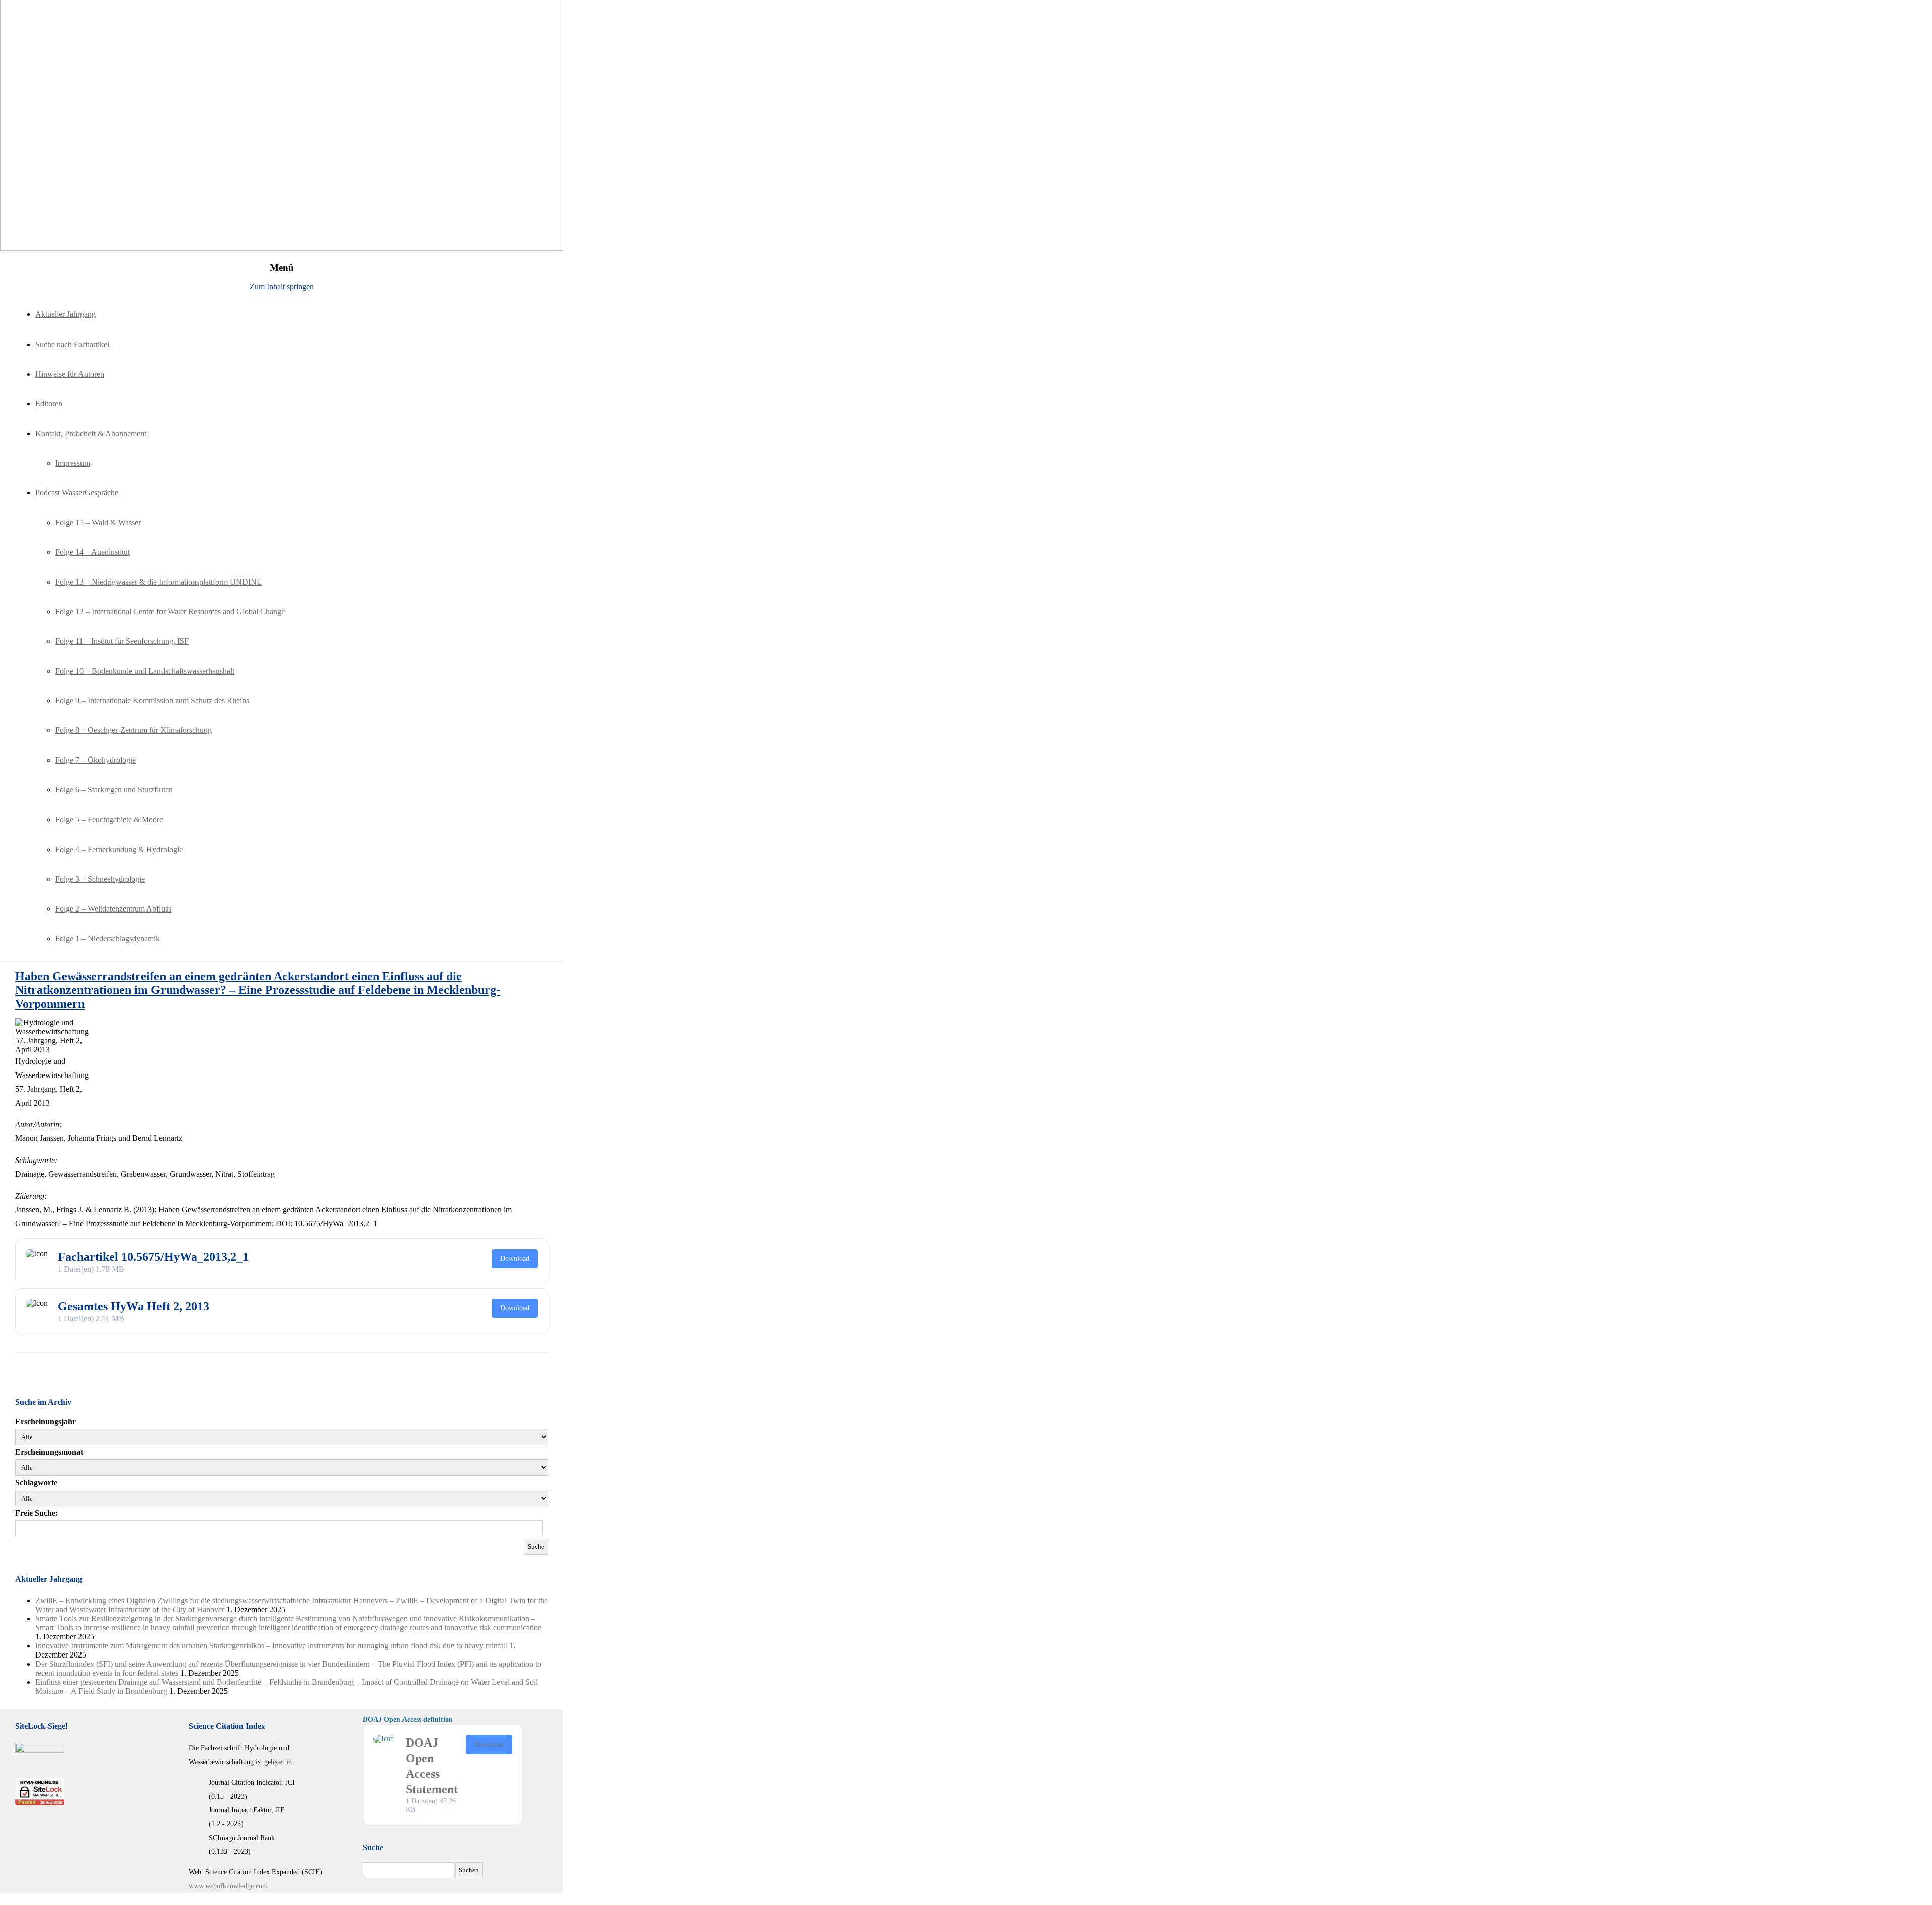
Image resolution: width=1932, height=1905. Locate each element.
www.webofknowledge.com (228, 1886)
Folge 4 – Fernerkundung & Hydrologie (119, 849)
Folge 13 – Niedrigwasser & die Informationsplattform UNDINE (158, 582)
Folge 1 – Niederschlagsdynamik (108, 938)
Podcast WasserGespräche (77, 493)
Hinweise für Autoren (70, 374)
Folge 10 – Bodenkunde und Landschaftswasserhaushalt (145, 671)
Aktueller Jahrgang (65, 314)
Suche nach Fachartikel (72, 344)
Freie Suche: (36, 1513)
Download (515, 1258)
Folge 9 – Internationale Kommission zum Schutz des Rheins (152, 700)
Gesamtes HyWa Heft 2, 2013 (134, 1306)
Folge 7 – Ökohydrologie (96, 760)
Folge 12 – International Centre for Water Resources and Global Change (170, 611)
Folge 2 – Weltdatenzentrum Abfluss (113, 909)
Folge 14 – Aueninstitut (93, 552)
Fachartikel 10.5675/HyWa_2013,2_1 (153, 1257)
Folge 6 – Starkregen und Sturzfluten (114, 790)
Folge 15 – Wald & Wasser (98, 522)
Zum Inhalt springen (282, 286)
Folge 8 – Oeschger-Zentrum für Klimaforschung (134, 730)
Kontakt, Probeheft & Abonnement (91, 433)
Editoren (49, 404)
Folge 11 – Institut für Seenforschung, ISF (122, 641)
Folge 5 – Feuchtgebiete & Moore (109, 820)
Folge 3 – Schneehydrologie (100, 879)
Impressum (73, 463)
